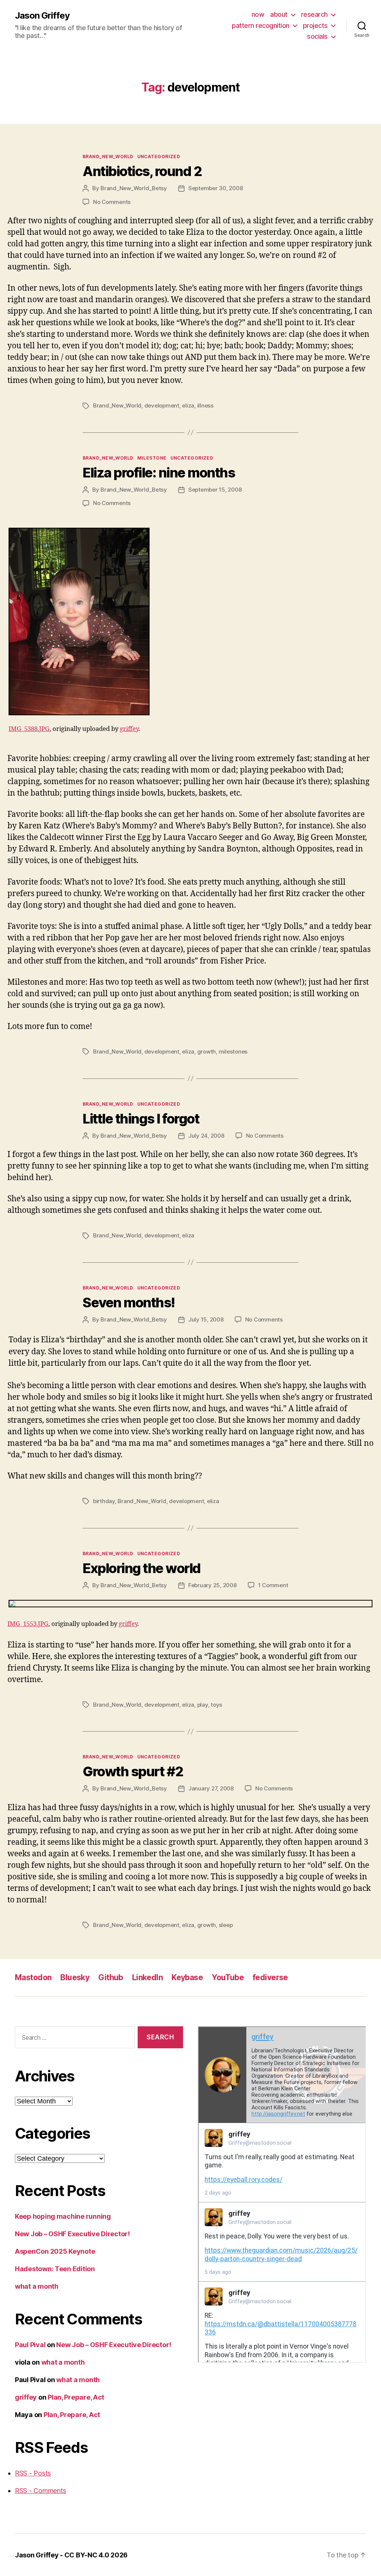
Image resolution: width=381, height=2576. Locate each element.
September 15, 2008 (215, 490)
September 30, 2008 (215, 188)
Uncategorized (159, 156)
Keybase (187, 1977)
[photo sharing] (190, 621)
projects (315, 25)
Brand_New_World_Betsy (134, 188)
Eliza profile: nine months (159, 473)
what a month (37, 2286)
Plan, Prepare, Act (76, 2397)
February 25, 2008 (212, 1585)
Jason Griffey (42, 16)
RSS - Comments (41, 2491)
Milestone (152, 458)
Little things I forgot (141, 1119)
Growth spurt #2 (133, 1771)
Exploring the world (142, 1568)
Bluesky (75, 1977)
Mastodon (33, 1977)
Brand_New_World (108, 156)
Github (111, 1977)
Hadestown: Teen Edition (55, 2269)
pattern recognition (261, 25)
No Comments (112, 202)
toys (216, 1705)
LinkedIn (147, 1977)
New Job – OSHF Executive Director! (72, 2234)
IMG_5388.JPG (29, 729)
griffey (129, 729)
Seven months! (129, 1303)
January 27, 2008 (211, 1788)
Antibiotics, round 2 (142, 171)
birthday (104, 1501)
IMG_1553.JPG (28, 1624)
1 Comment (273, 1585)
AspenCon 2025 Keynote (55, 2251)
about (279, 14)
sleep (226, 1925)
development (162, 405)
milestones (233, 1052)
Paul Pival (30, 2345)
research (314, 14)
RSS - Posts (33, 2473)
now (258, 14)
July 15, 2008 (206, 1319)
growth (206, 1052)
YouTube (228, 1977)
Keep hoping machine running (63, 2216)
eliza (188, 405)
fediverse (270, 1977)
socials (317, 36)
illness (205, 405)
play (203, 1705)
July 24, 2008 (206, 1136)
